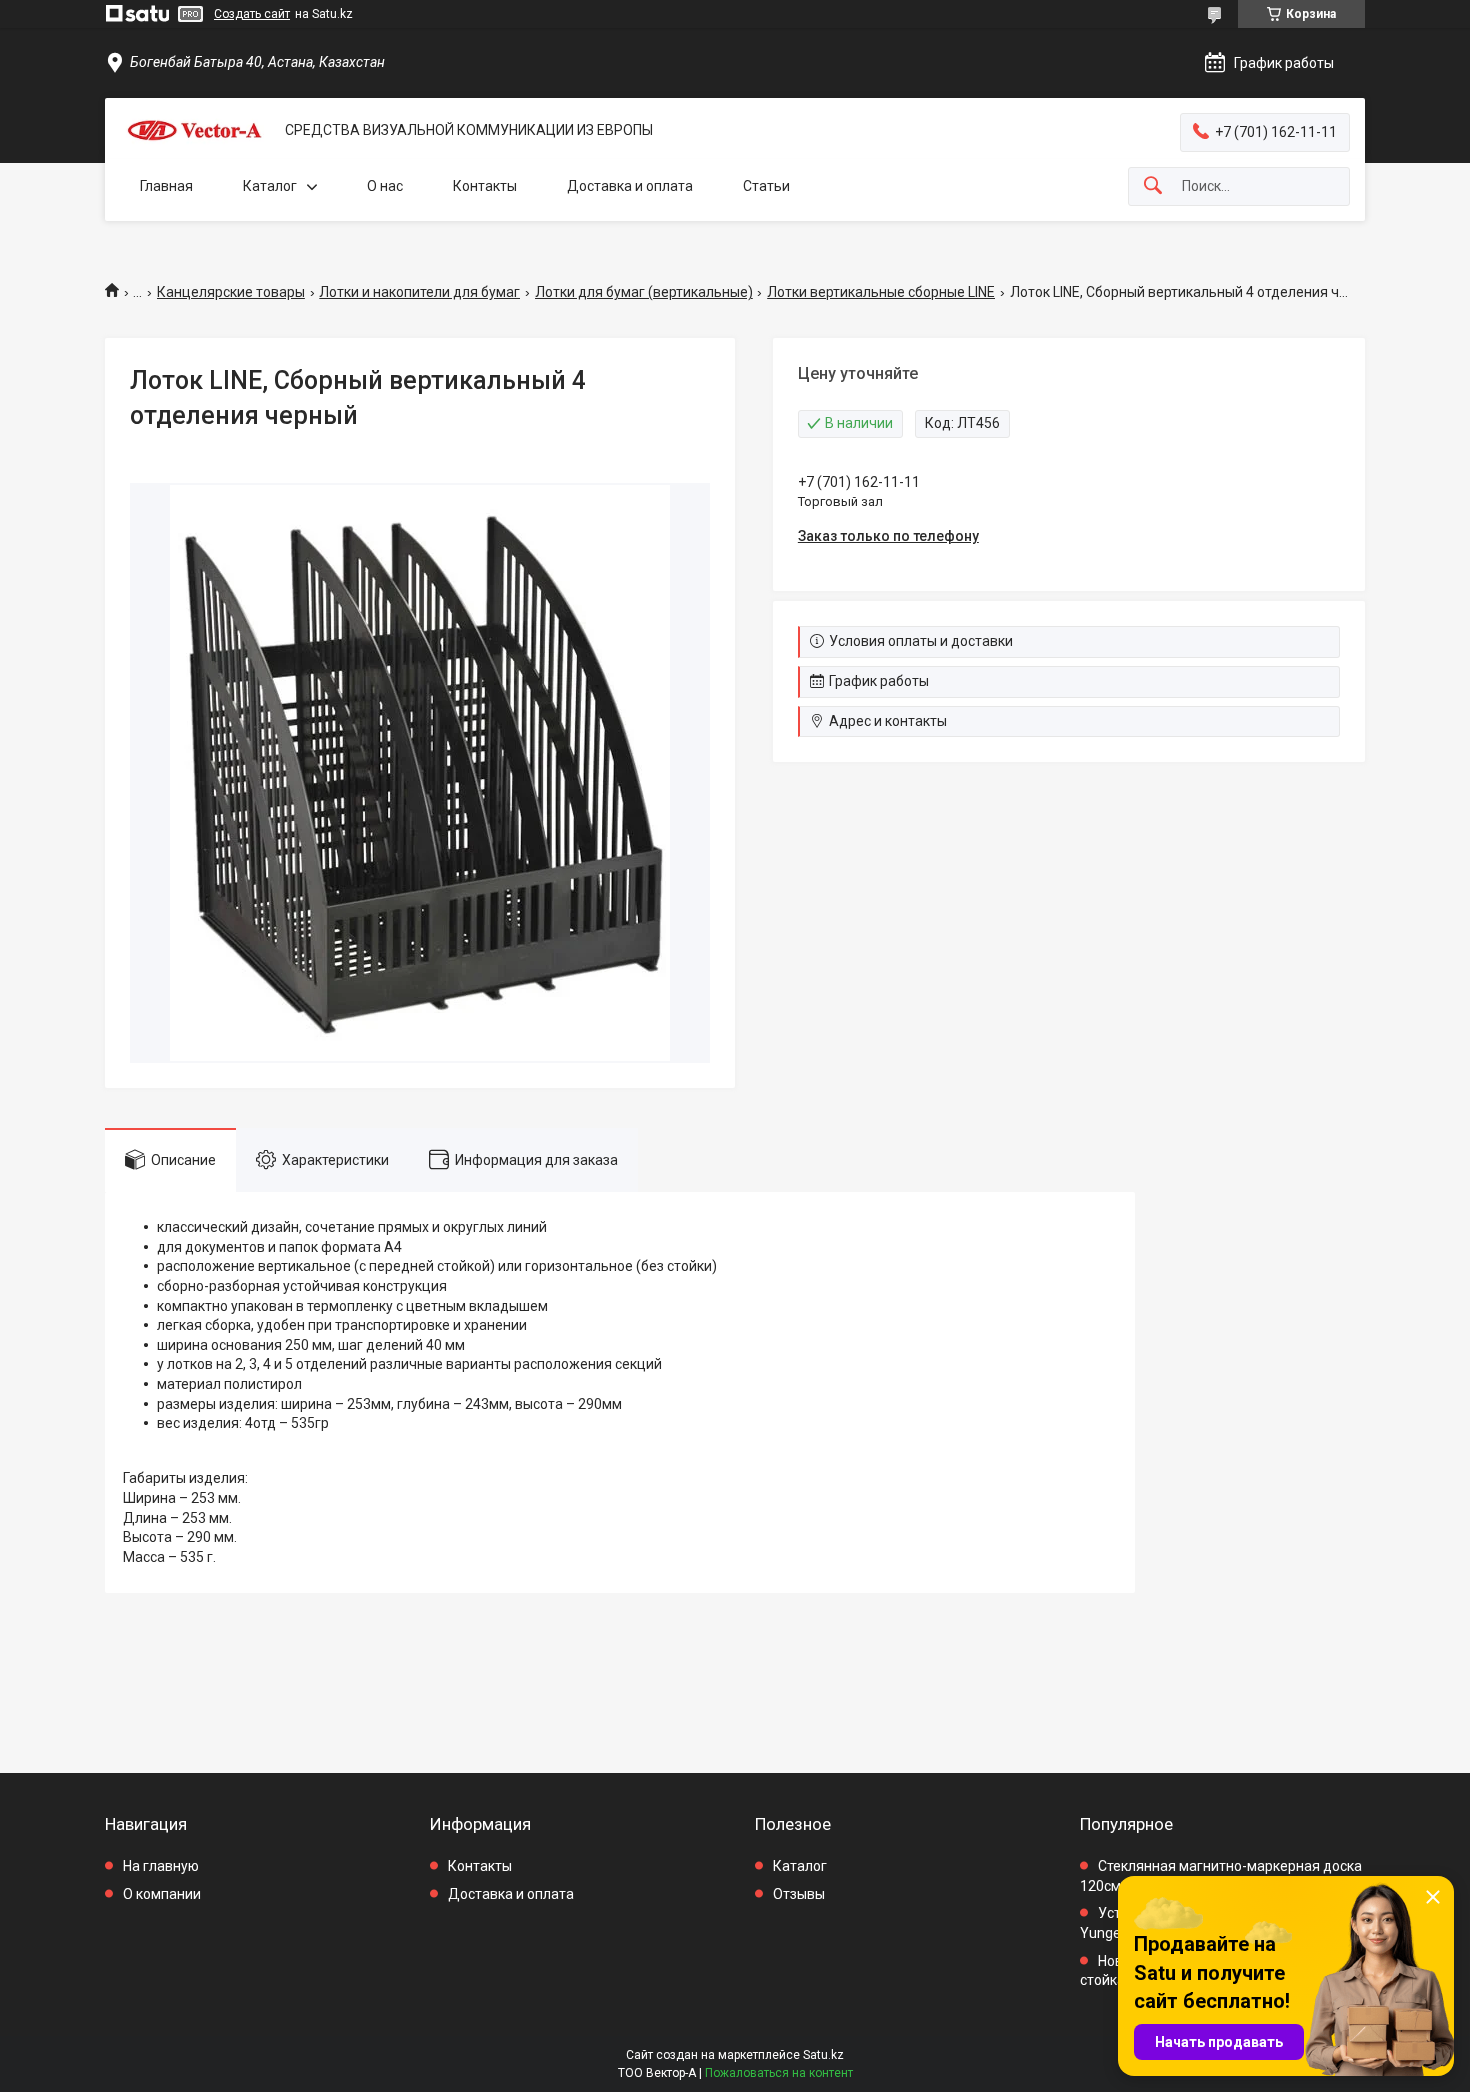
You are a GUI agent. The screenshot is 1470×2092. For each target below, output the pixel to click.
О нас (385, 186)
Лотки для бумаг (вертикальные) (644, 292)
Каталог (270, 186)
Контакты (485, 186)
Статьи (766, 186)
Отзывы (799, 1894)
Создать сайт (252, 14)
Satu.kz (823, 2055)
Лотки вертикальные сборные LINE (881, 292)
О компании (162, 1894)
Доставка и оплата (630, 186)
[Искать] (1153, 186)
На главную (161, 1866)
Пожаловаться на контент (779, 2073)
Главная (166, 186)
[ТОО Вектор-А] (195, 130)
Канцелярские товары (231, 292)
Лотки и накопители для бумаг (419, 292)
